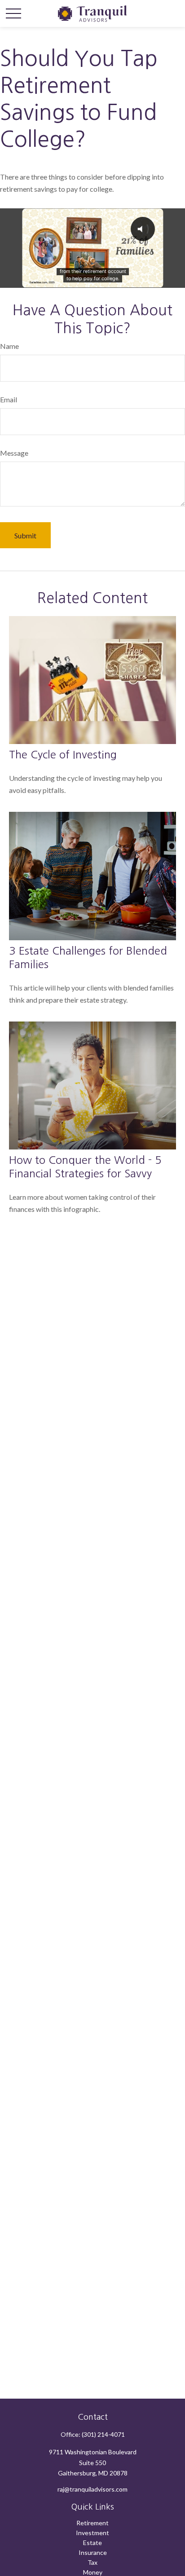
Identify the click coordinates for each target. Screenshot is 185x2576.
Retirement (92, 2523)
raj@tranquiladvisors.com (92, 2489)
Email (9, 399)
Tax (92, 2562)
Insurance (93, 2552)
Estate (92, 2543)
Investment (92, 2533)
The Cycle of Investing (63, 754)
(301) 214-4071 (103, 2434)
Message (14, 453)
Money (93, 2572)
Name (9, 346)
